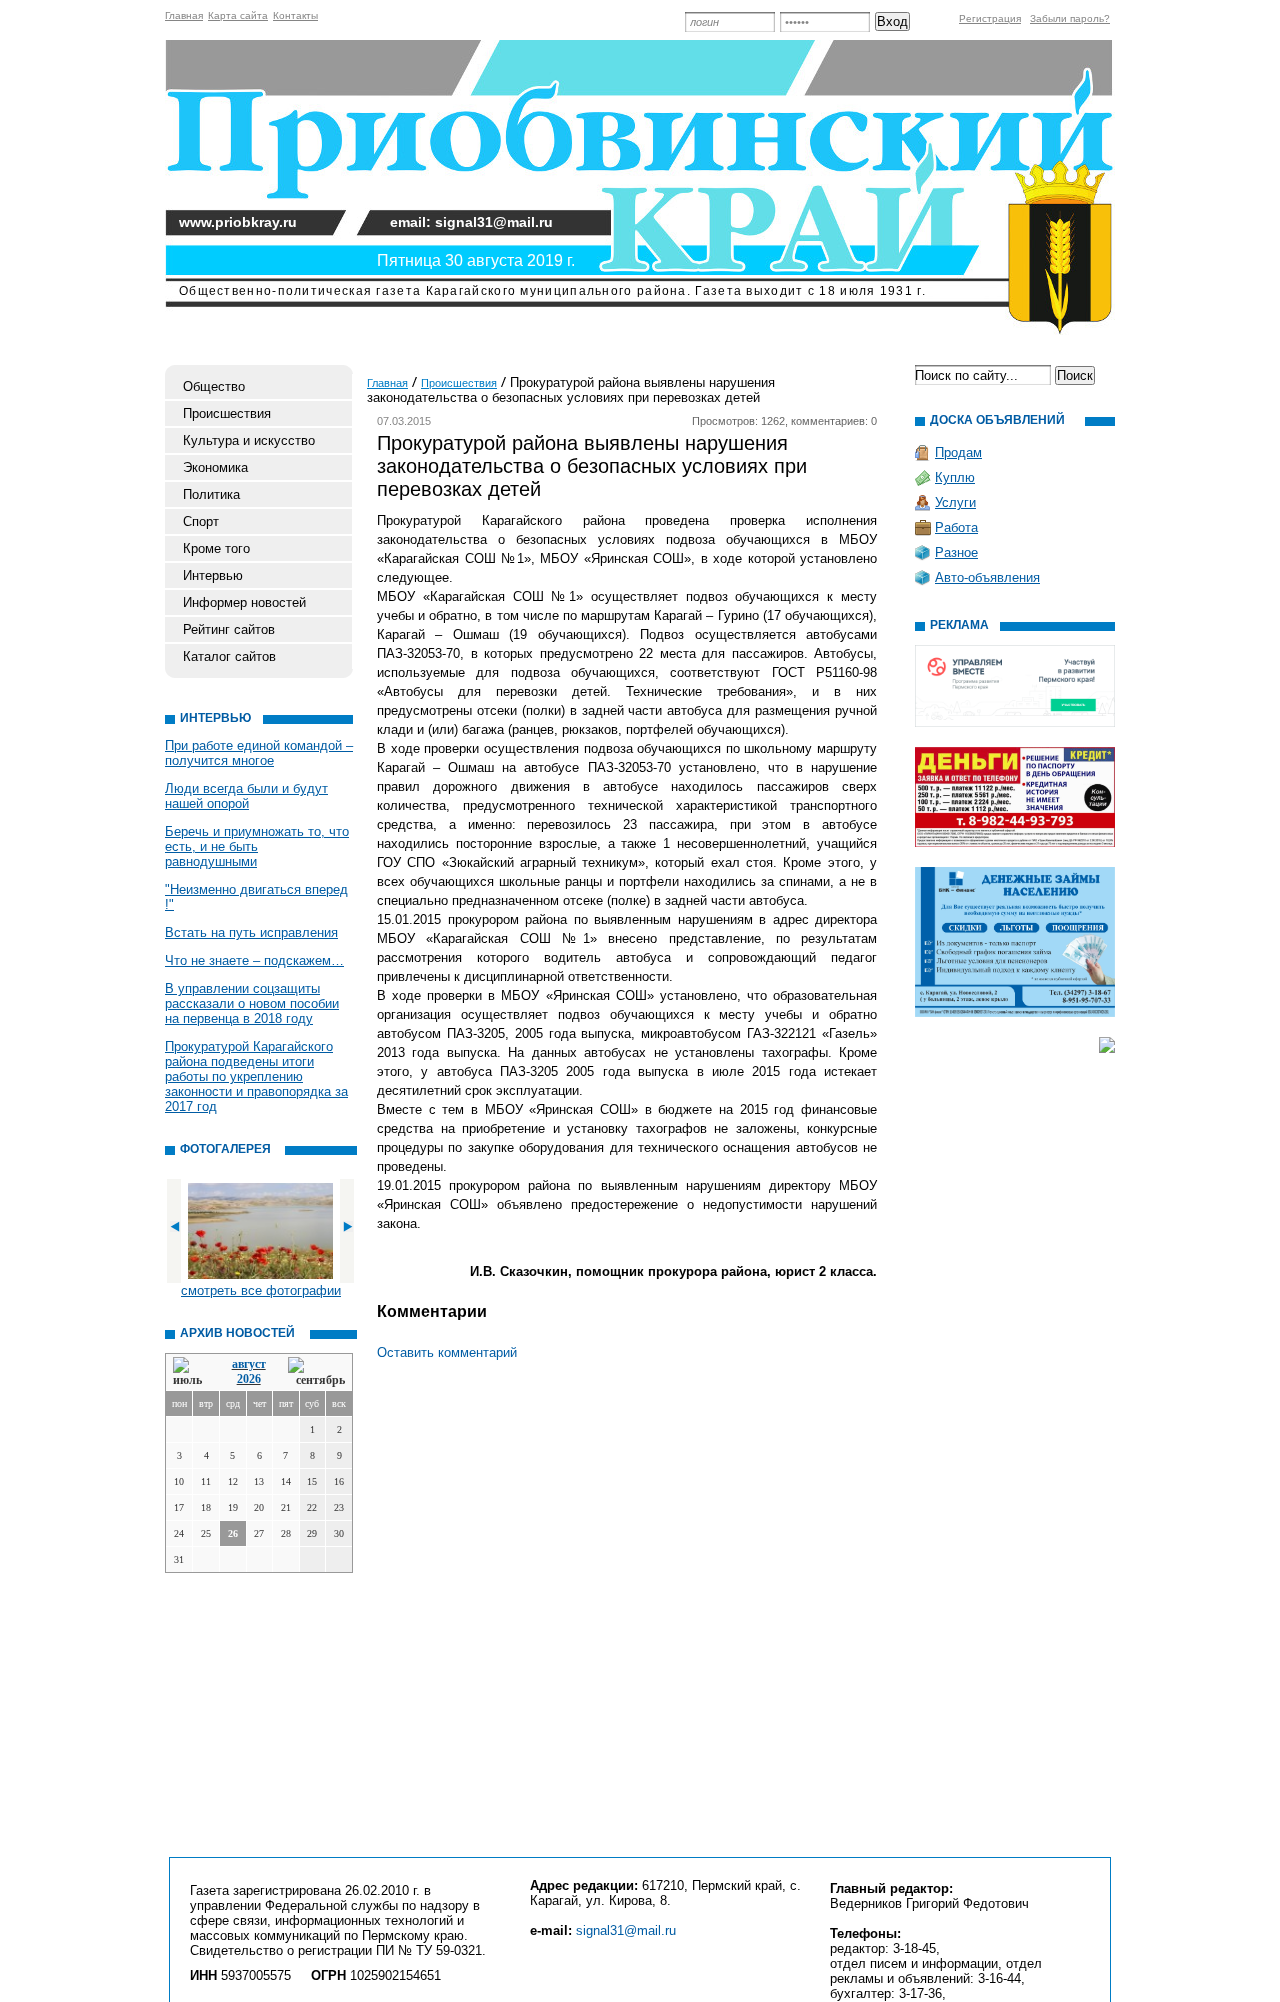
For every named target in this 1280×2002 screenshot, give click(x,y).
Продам (958, 452)
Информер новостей (244, 602)
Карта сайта (238, 15)
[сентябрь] (316, 1372)
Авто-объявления (987, 577)
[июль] (191, 1372)
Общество (214, 386)
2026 (249, 1379)
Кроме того (216, 548)
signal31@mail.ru (626, 1930)
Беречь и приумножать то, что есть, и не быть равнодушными (257, 846)
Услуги (955, 502)
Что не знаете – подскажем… (254, 960)
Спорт (201, 521)
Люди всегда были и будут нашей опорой (246, 796)
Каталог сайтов (229, 656)
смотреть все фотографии (261, 1290)
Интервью (213, 575)
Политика (211, 494)
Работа (956, 527)
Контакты (295, 15)
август (249, 1364)
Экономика (215, 467)
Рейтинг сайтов (229, 629)
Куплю (955, 477)
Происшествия (227, 413)
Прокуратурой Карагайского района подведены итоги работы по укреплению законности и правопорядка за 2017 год (256, 1076)
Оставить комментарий (447, 1352)
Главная (184, 15)
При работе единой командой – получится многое (259, 753)
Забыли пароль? (1070, 18)
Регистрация (990, 18)
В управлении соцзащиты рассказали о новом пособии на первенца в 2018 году (252, 1003)
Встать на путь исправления (251, 932)
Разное (956, 552)
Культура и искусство (249, 440)
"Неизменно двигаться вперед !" (256, 897)
